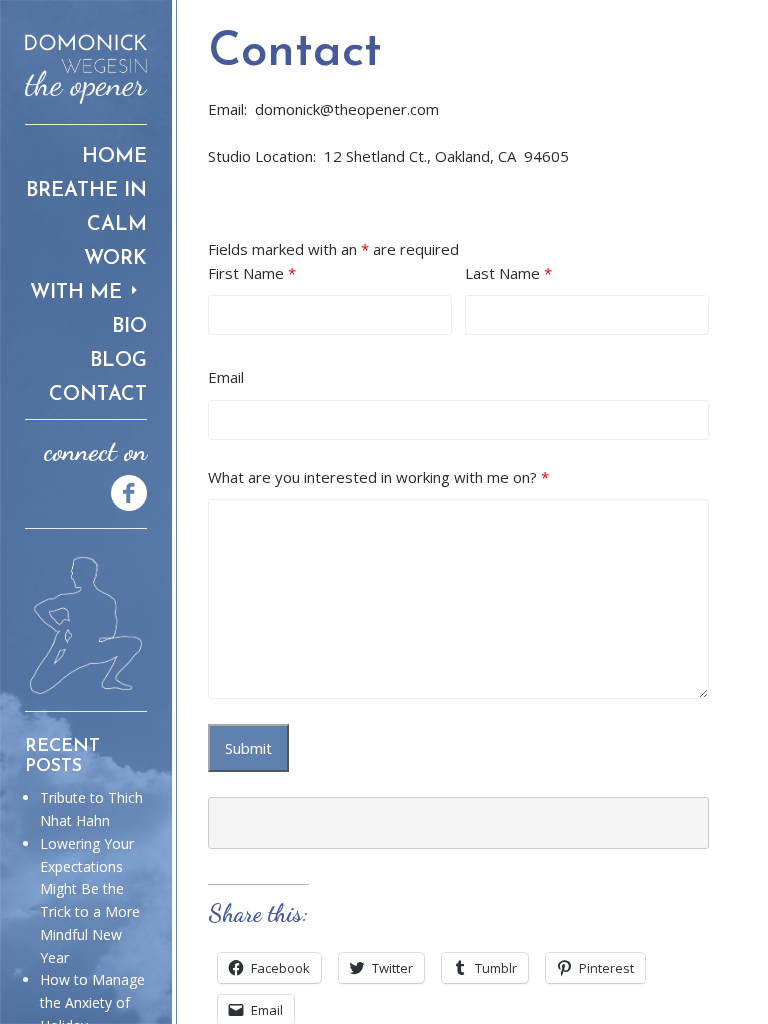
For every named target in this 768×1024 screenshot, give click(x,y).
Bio (129, 327)
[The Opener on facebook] (120, 491)
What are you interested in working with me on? (378, 477)
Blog (118, 361)
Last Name (508, 273)
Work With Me (88, 276)
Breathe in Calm (86, 208)
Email (226, 377)
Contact (98, 395)
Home (114, 157)
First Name (252, 273)
